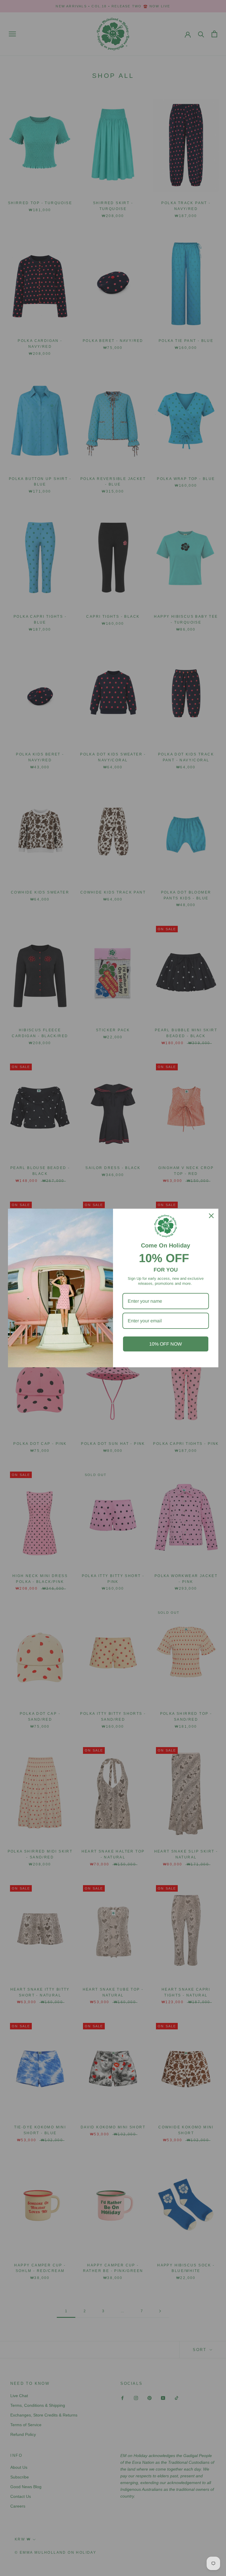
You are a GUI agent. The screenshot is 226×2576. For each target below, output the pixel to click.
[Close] (211, 1216)
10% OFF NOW (166, 1344)
